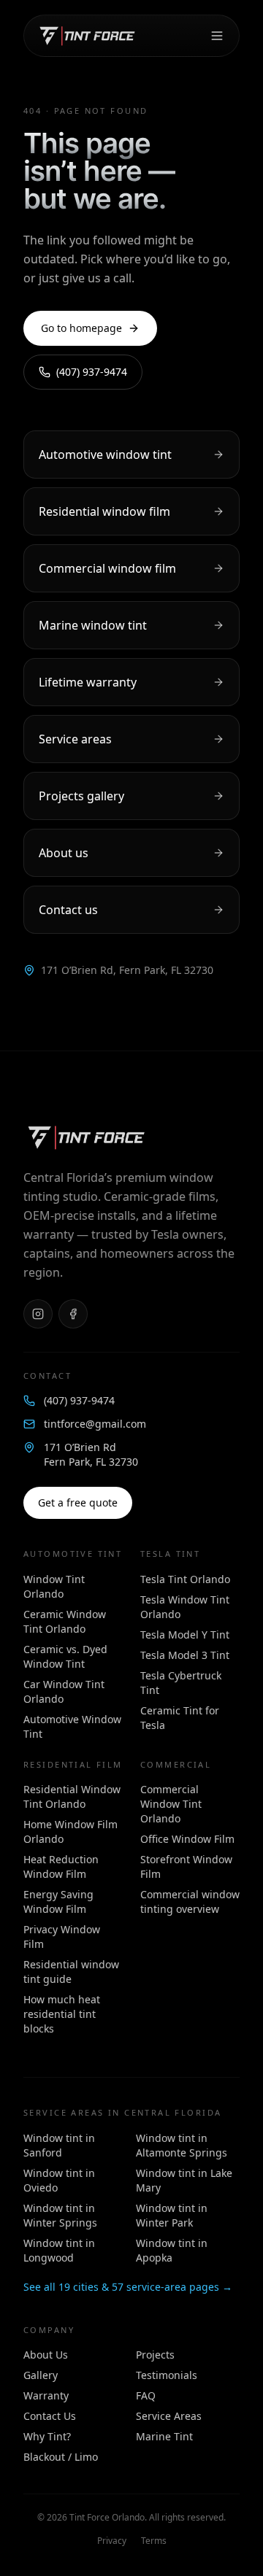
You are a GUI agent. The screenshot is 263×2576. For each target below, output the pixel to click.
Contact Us (50, 2416)
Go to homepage (81, 328)
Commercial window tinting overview (190, 1902)
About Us (46, 2355)
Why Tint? (47, 2436)
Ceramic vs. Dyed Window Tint (65, 1656)
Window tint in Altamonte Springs (182, 2145)
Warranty (46, 2395)
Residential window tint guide (71, 1972)
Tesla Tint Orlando (185, 1579)
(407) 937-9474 (92, 372)
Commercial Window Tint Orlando (171, 1804)
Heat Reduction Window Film (61, 1867)
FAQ (146, 2395)
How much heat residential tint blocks (62, 2014)
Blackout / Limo (61, 2457)
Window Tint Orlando (54, 1586)
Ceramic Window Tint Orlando (65, 1621)
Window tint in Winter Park (172, 2215)
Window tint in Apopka (172, 2250)
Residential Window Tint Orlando (72, 1796)
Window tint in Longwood (59, 2250)
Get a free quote (78, 1502)
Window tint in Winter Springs (60, 2215)
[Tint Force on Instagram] (38, 1314)
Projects (155, 2355)
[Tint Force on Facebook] (73, 1314)
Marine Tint (164, 2436)
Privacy (112, 2541)
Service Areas (169, 2416)
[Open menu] (217, 36)
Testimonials (167, 2375)
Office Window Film (187, 1839)
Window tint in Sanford (59, 2145)
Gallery (41, 2375)
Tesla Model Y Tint (185, 1635)
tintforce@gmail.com (95, 1424)
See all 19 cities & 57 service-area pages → (128, 2287)
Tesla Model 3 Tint (185, 1655)
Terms (154, 2541)
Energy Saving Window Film (58, 1902)
